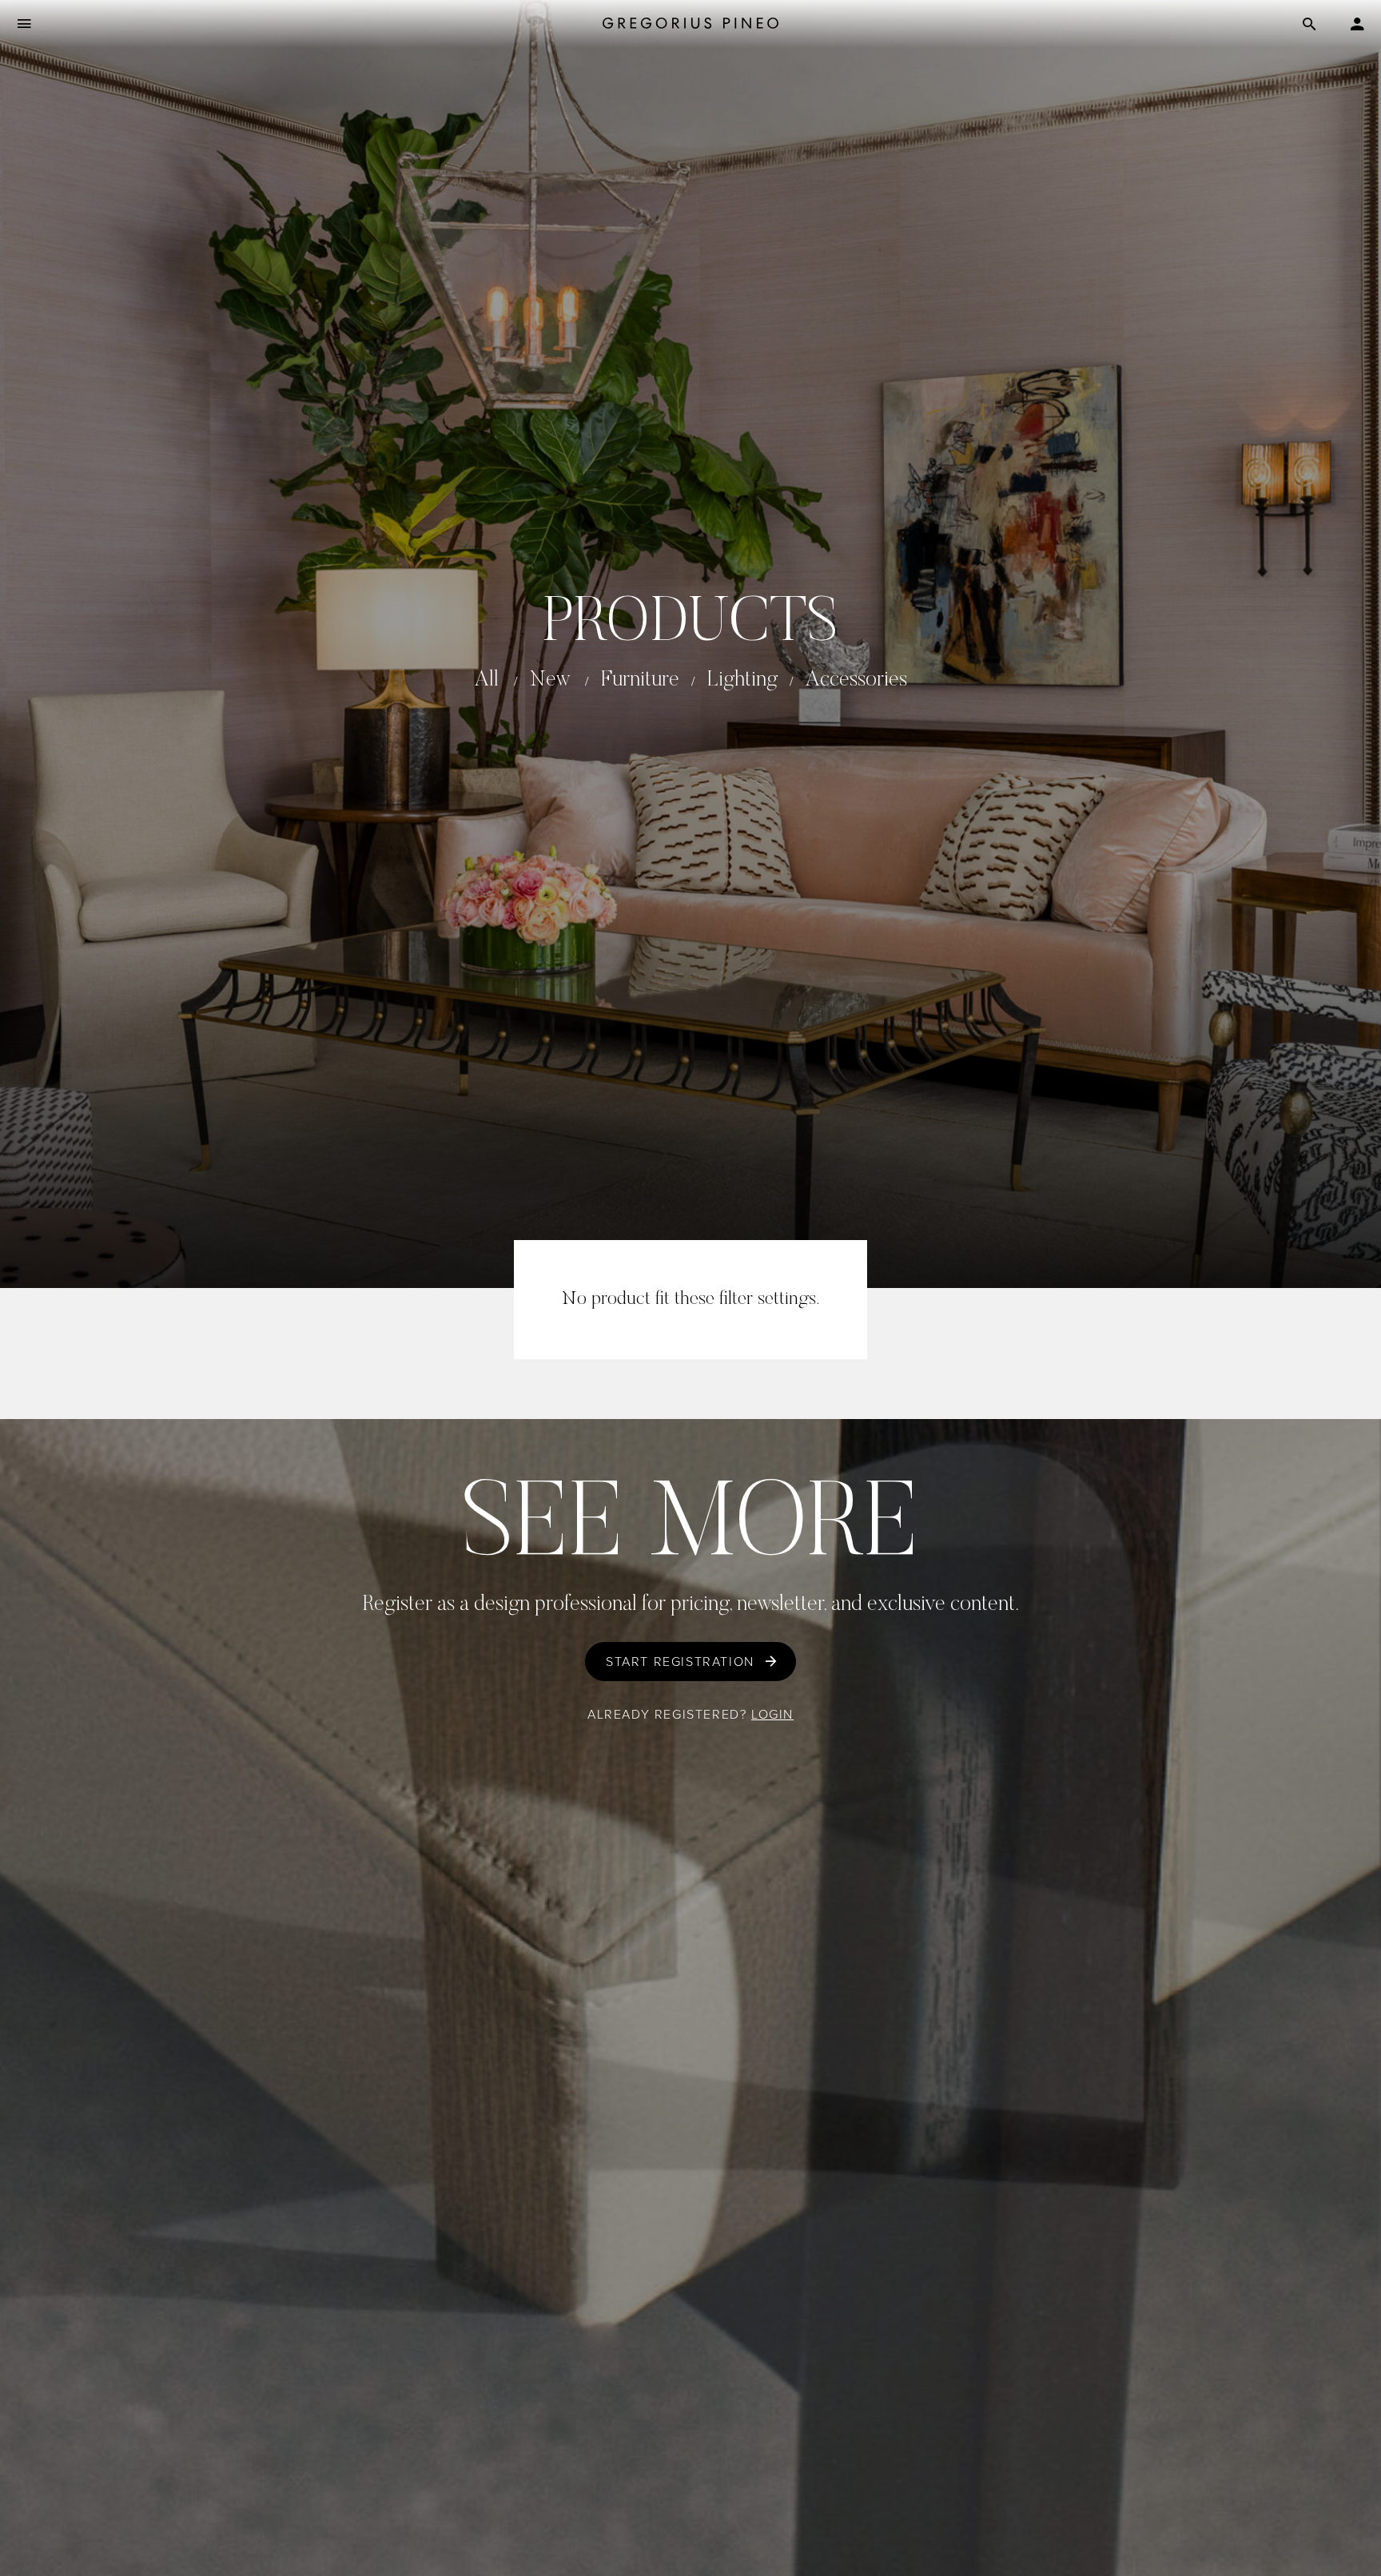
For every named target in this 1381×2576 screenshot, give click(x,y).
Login (772, 1714)
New (550, 680)
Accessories (856, 680)
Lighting (742, 680)
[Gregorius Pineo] (690, 24)
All (487, 680)
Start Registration (680, 1662)
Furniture (640, 680)
